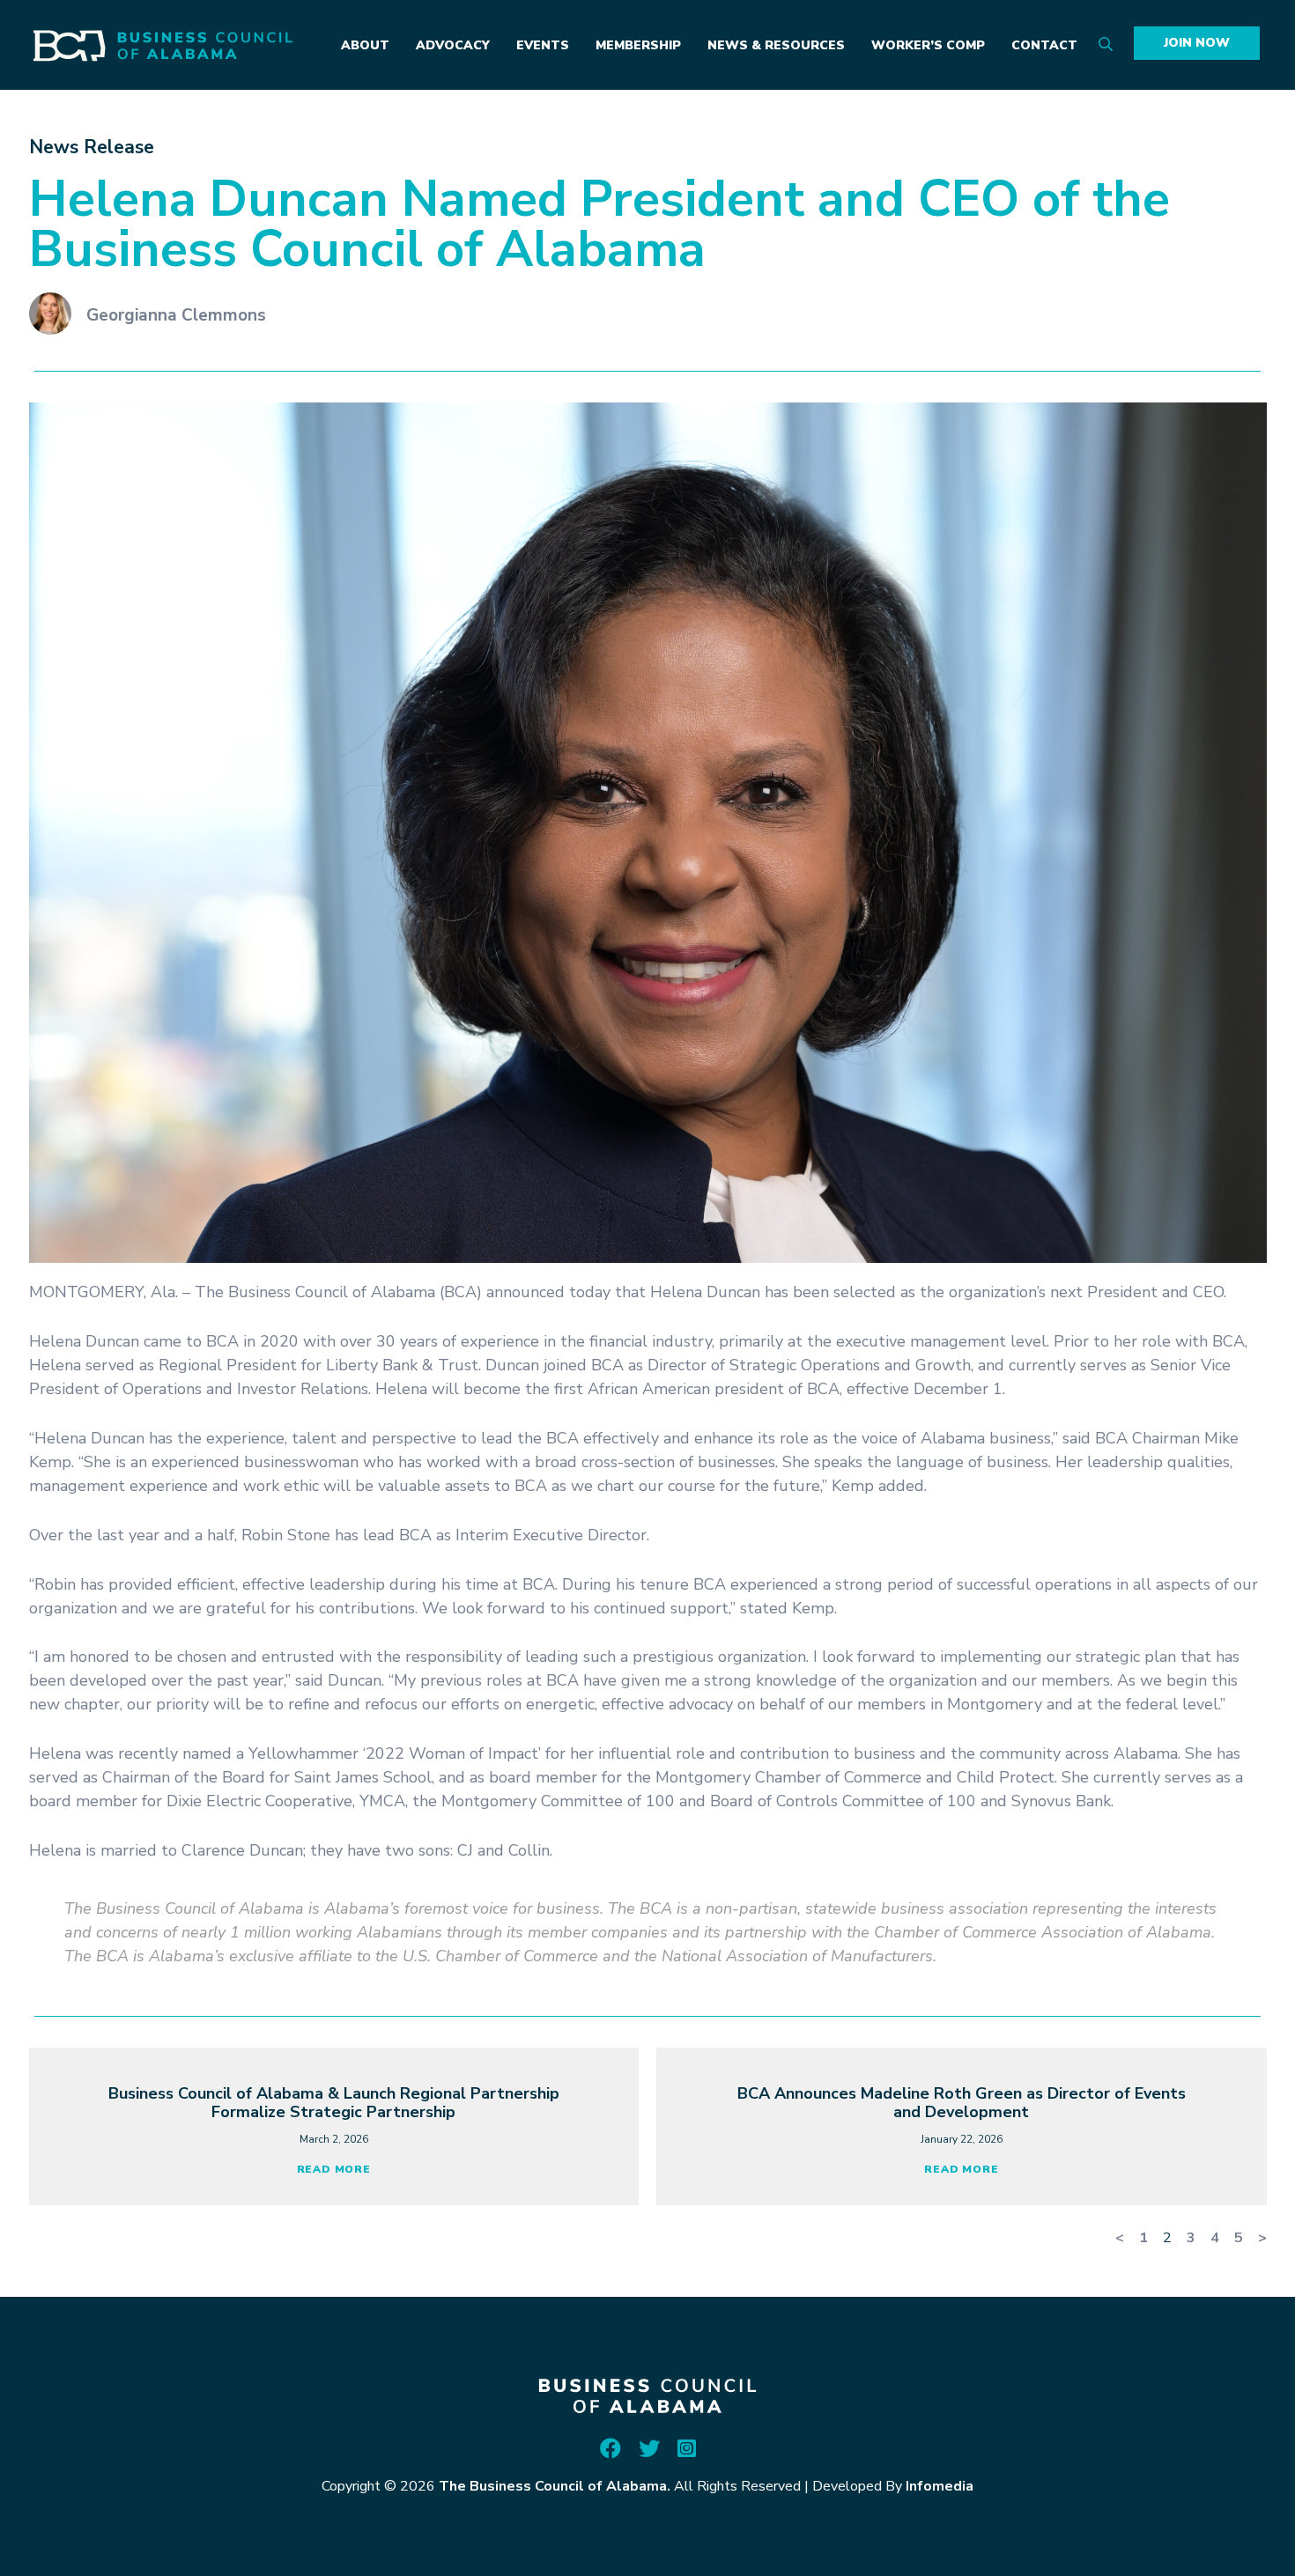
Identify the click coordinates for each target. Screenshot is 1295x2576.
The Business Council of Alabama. (555, 2486)
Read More (334, 2169)
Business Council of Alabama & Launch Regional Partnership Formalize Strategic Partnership (334, 2103)
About (365, 45)
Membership (638, 45)
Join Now (1197, 43)
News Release (92, 147)
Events (543, 45)
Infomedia (940, 2486)
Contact (1044, 45)
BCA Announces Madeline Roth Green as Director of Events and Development (962, 2103)
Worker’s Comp (928, 45)
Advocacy (453, 45)
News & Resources (776, 45)
